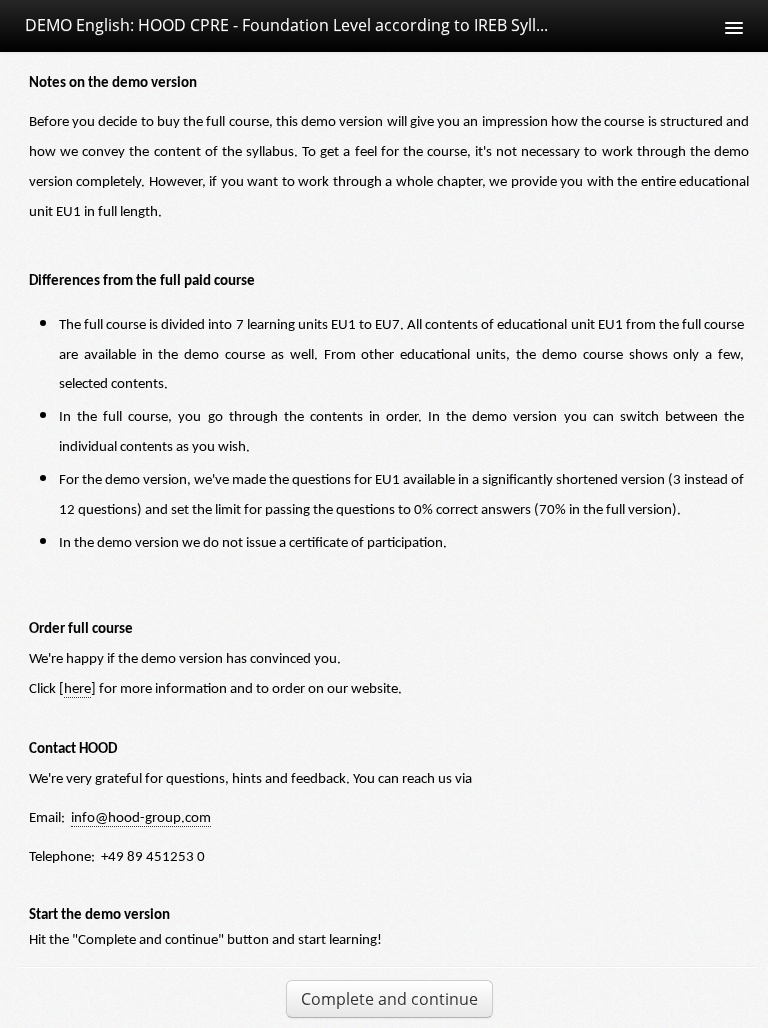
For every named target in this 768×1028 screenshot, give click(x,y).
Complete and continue (389, 999)
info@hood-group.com (141, 818)
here (77, 689)
